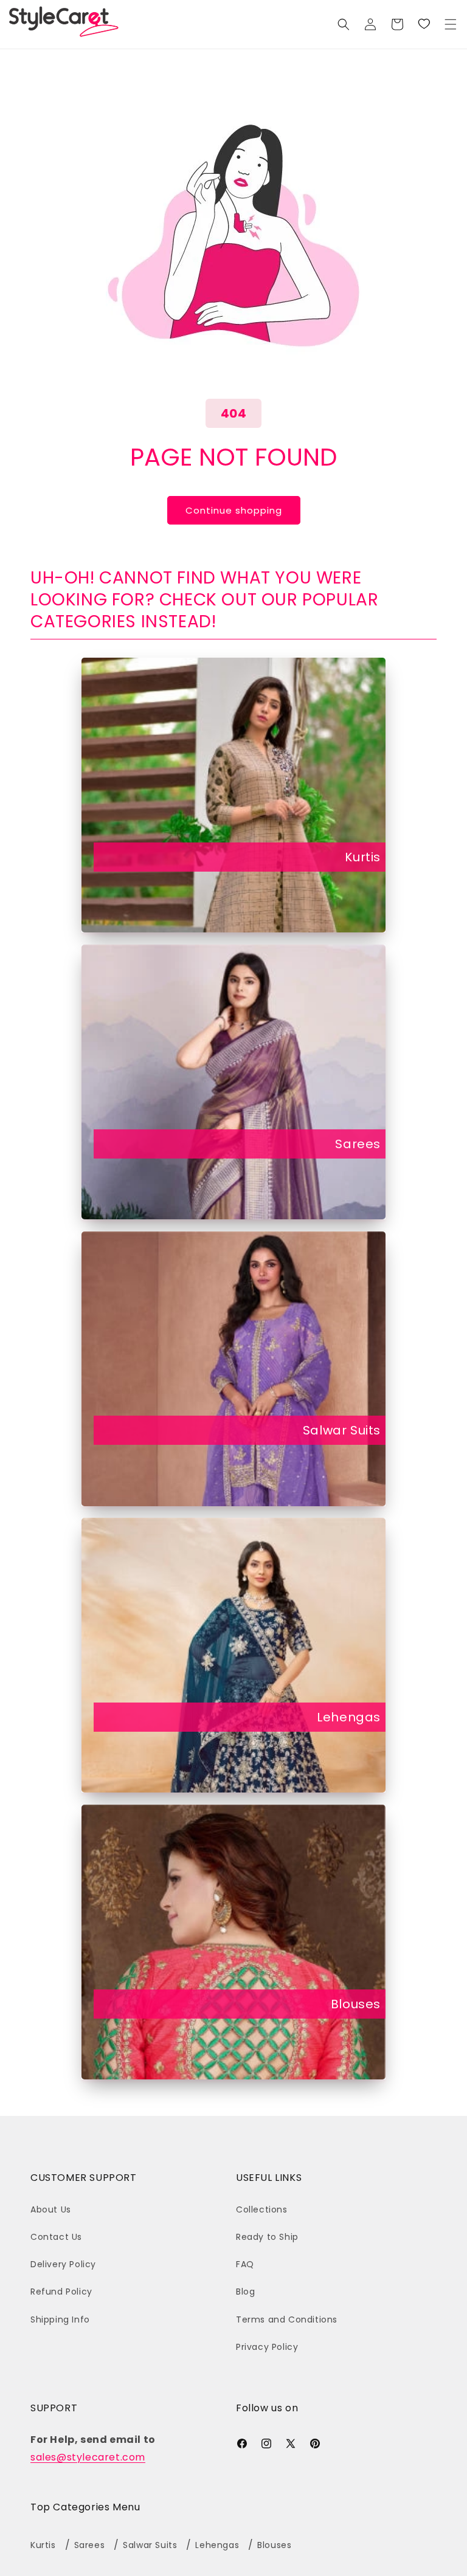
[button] (451, 24)
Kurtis (363, 857)
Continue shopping (234, 510)
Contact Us (56, 2237)
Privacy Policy (267, 2347)
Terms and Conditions (287, 2319)
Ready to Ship (267, 2237)
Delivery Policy (63, 2264)
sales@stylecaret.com (88, 2457)
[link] (424, 24)
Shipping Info (60, 2319)
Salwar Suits (342, 1430)
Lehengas (349, 1717)
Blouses (356, 2004)
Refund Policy (61, 2292)
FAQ (245, 2264)
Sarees (358, 1144)
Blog (245, 2292)
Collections (262, 2209)
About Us (51, 2209)
